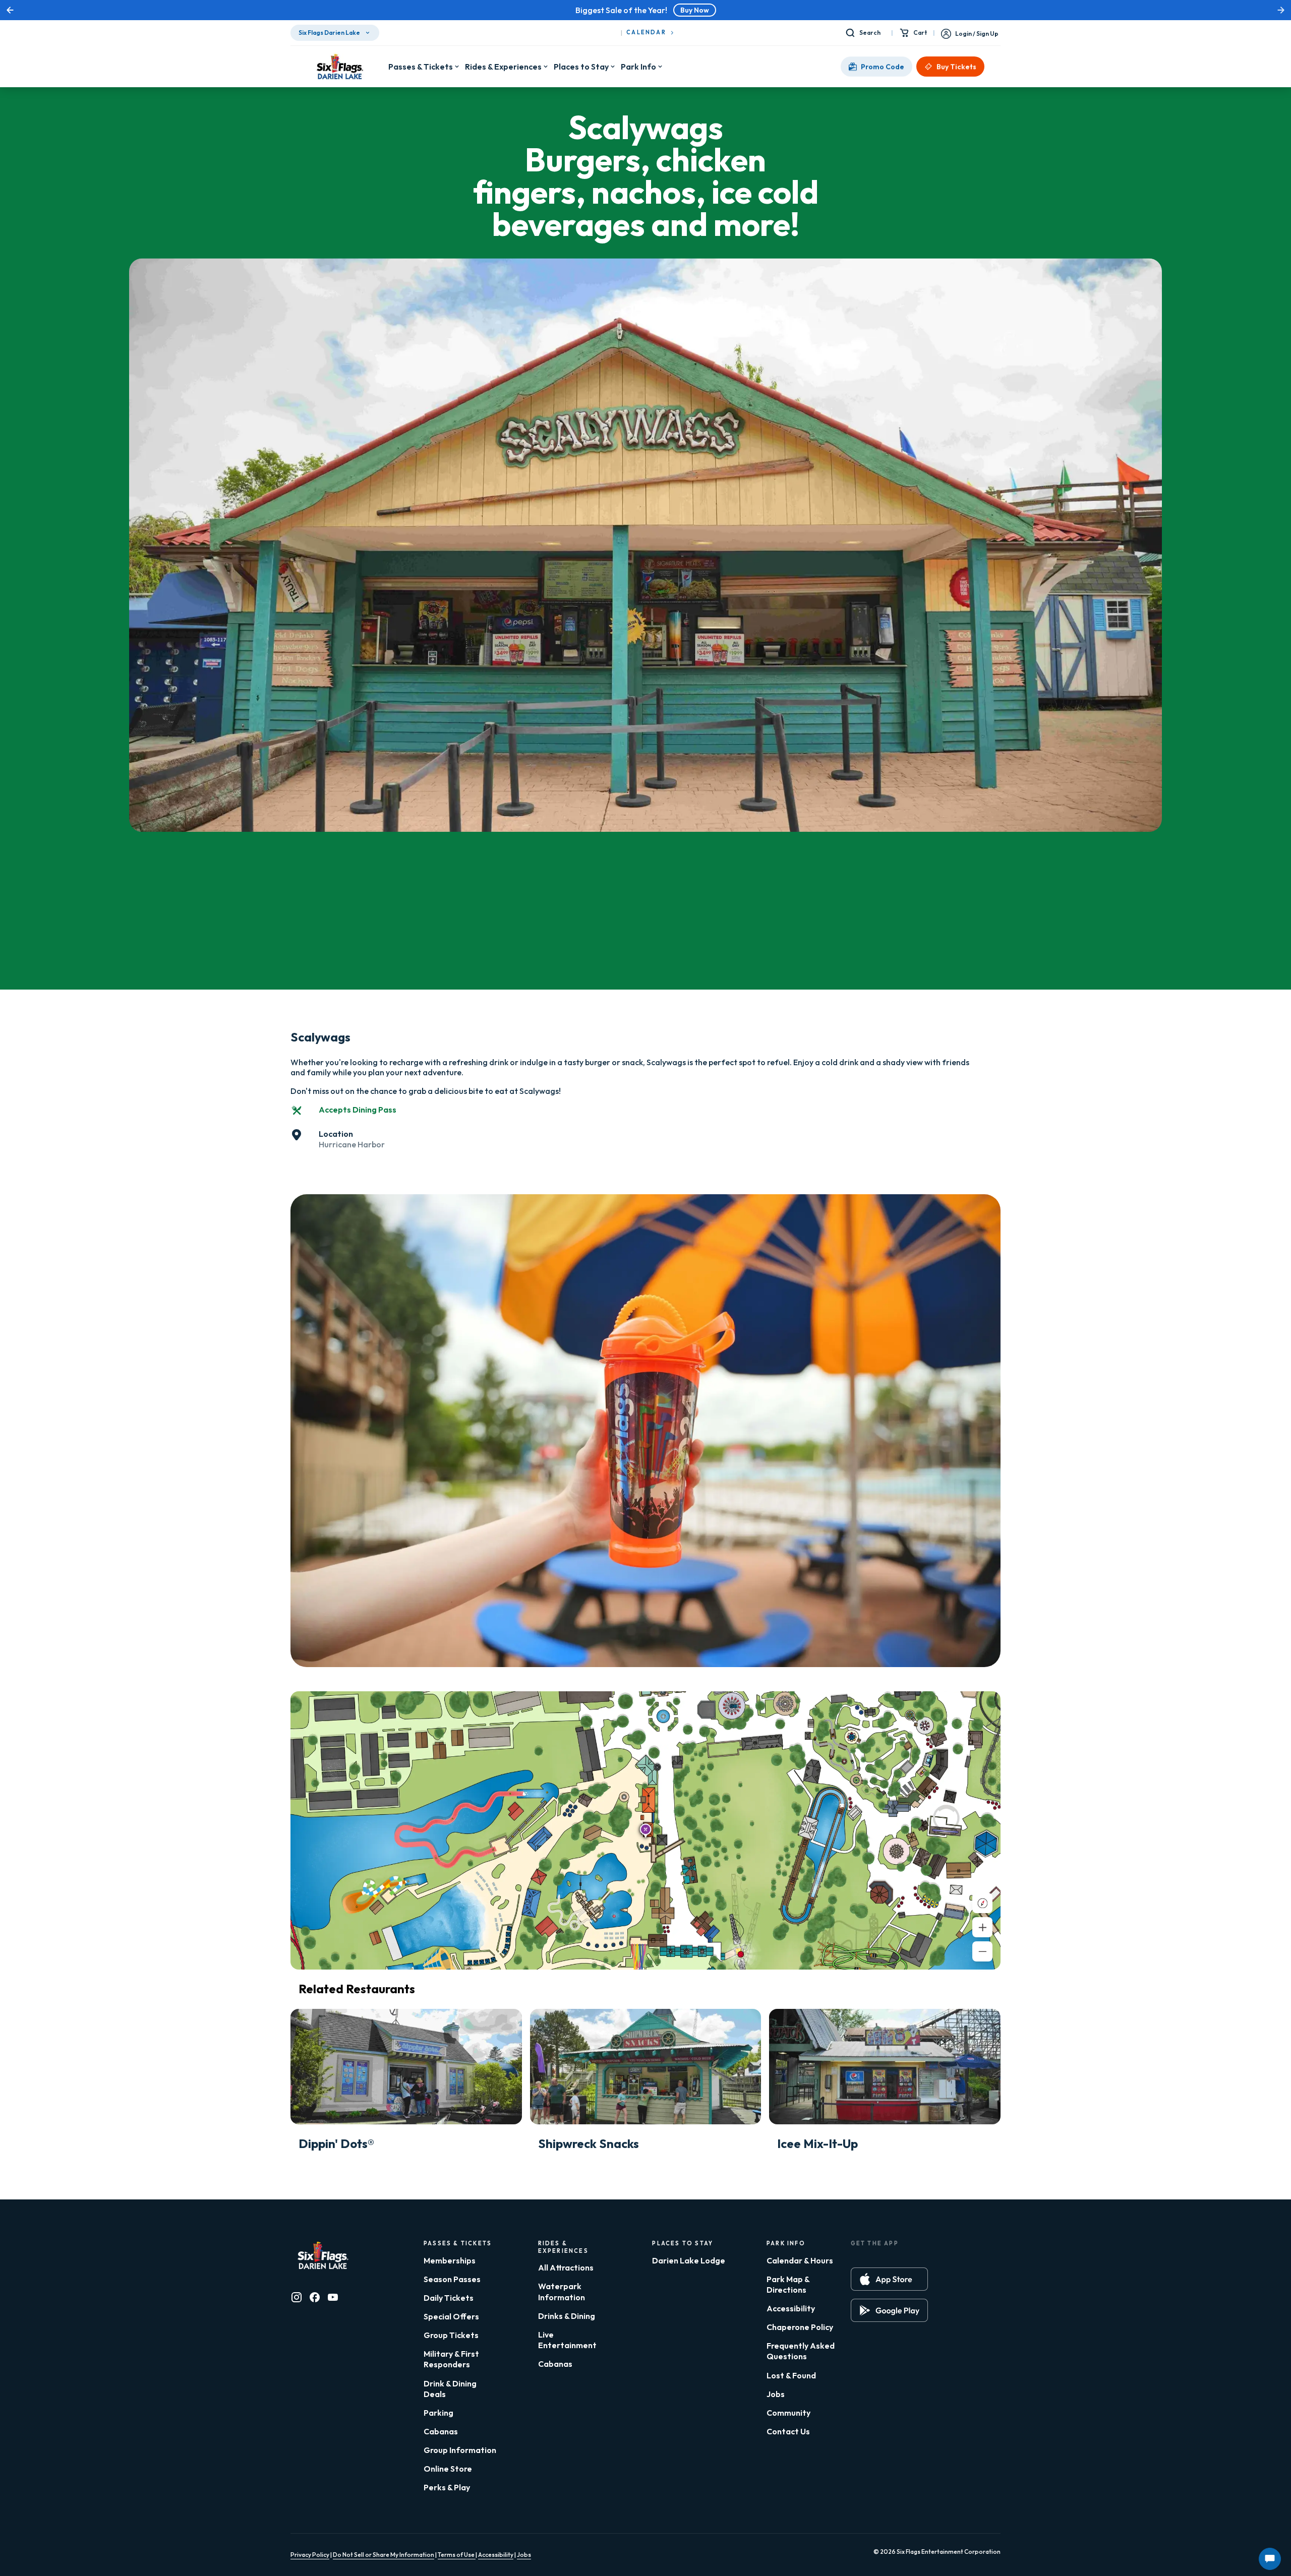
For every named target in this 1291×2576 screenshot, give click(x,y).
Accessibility (791, 2308)
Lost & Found (791, 2375)
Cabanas (441, 2431)
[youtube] (333, 2297)
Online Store (448, 2469)
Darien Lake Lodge (689, 2260)
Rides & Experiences (503, 67)
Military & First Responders (451, 2359)
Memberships (450, 2260)
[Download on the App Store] (889, 2279)
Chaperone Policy (800, 2327)
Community (788, 2413)
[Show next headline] (1281, 10)
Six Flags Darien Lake (329, 33)
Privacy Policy (310, 2555)
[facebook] (315, 2297)
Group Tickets (451, 2335)
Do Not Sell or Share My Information (384, 2555)
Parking (438, 2413)
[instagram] (297, 2297)
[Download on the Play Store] (889, 2310)
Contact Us (788, 2431)
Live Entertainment (567, 2340)
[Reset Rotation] (982, 1903)
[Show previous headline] (10, 10)
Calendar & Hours (800, 2260)
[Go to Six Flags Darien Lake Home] (339, 67)
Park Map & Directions (788, 2284)
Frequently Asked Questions (801, 2351)
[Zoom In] (982, 1927)
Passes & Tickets (421, 67)
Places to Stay (581, 67)
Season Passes (452, 2279)
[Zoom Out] (982, 1951)
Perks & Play (447, 2487)
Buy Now (695, 10)
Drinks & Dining (567, 2316)
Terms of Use (457, 2555)
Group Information (460, 2450)
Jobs (776, 2394)
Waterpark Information (562, 2291)
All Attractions (566, 2267)
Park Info (638, 67)
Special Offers (451, 2316)
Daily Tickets (449, 2298)
